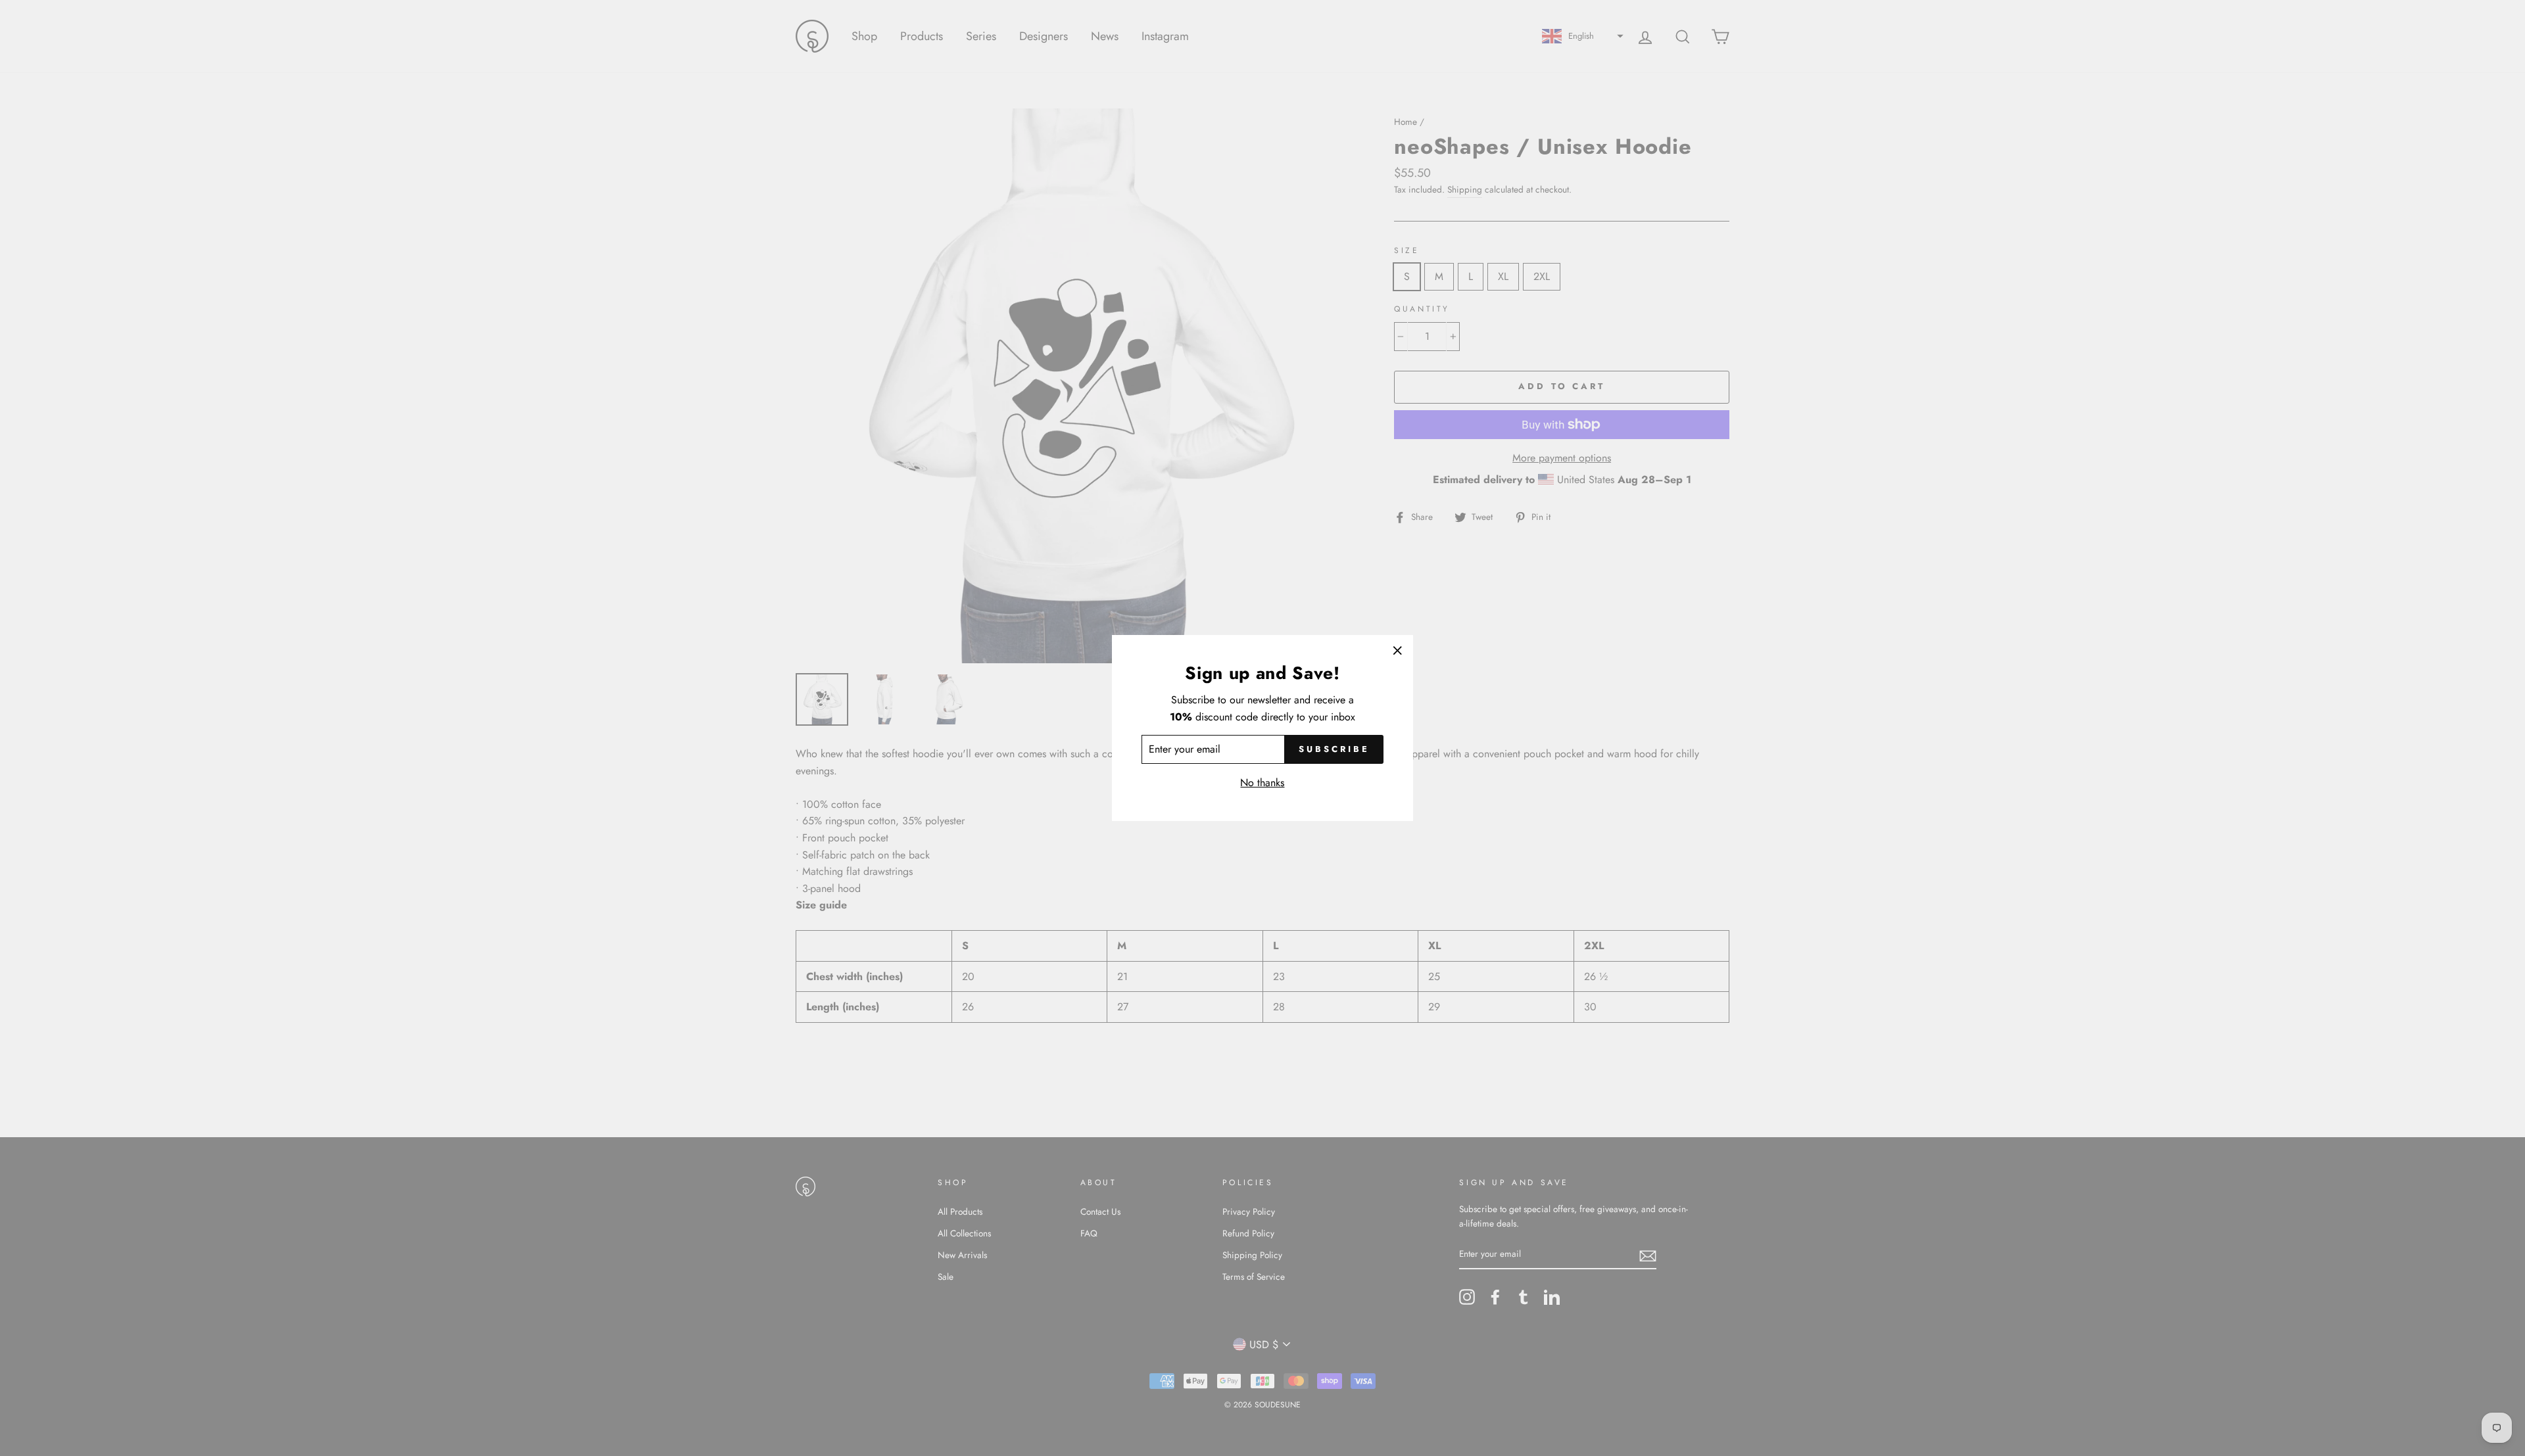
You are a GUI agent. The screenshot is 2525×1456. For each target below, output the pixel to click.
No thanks (1262, 783)
